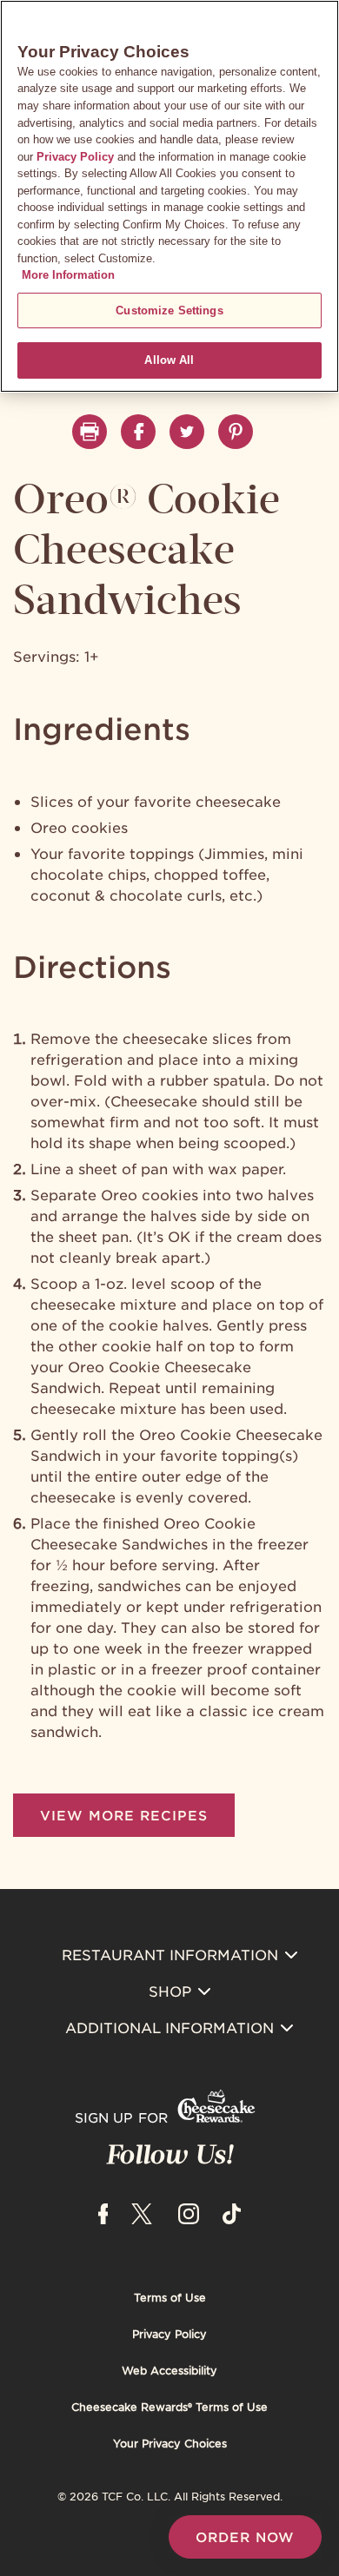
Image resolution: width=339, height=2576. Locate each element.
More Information (68, 275)
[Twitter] (142, 2211)
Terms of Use (170, 2297)
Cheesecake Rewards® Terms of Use (169, 2407)
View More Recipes (124, 1815)
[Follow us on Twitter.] (187, 432)
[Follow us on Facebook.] (138, 432)
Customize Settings (169, 310)
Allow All (169, 360)
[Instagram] (189, 2211)
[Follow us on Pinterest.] (236, 432)
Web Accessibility (169, 2370)
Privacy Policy (169, 2334)
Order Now (245, 2536)
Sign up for (121, 2116)
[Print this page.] (90, 432)
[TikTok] (232, 2211)
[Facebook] (103, 2211)
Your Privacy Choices (170, 2443)
